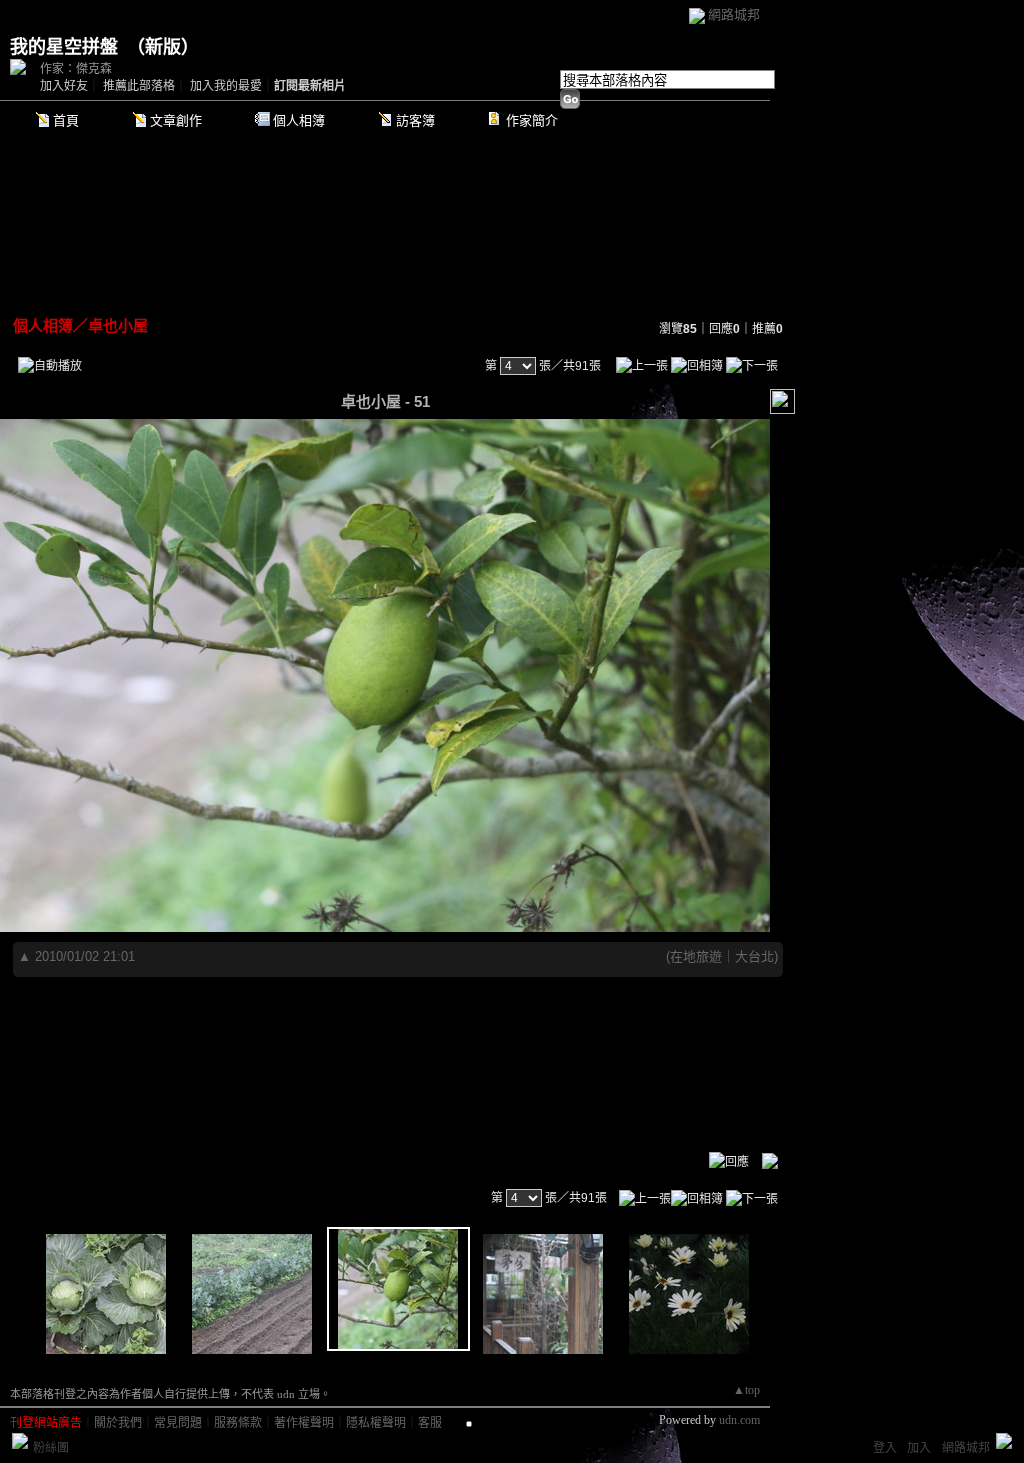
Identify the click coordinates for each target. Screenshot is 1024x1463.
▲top (746, 1390)
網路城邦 (734, 14)
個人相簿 (299, 120)
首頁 (66, 120)
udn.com (739, 1420)
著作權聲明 (304, 1423)
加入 (919, 1448)
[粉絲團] (20, 1441)
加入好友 (64, 86)
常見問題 (178, 1423)
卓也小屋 (118, 325)
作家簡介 (532, 120)
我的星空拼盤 (64, 47)
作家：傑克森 (76, 69)
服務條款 (238, 1423)
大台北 (754, 956)
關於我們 (118, 1423)
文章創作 (176, 120)
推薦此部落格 (139, 86)
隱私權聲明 (376, 1423)
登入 (885, 1448)
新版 (163, 47)
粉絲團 (51, 1448)
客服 (430, 1423)
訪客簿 (415, 120)
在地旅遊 (696, 956)
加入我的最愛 (226, 86)
